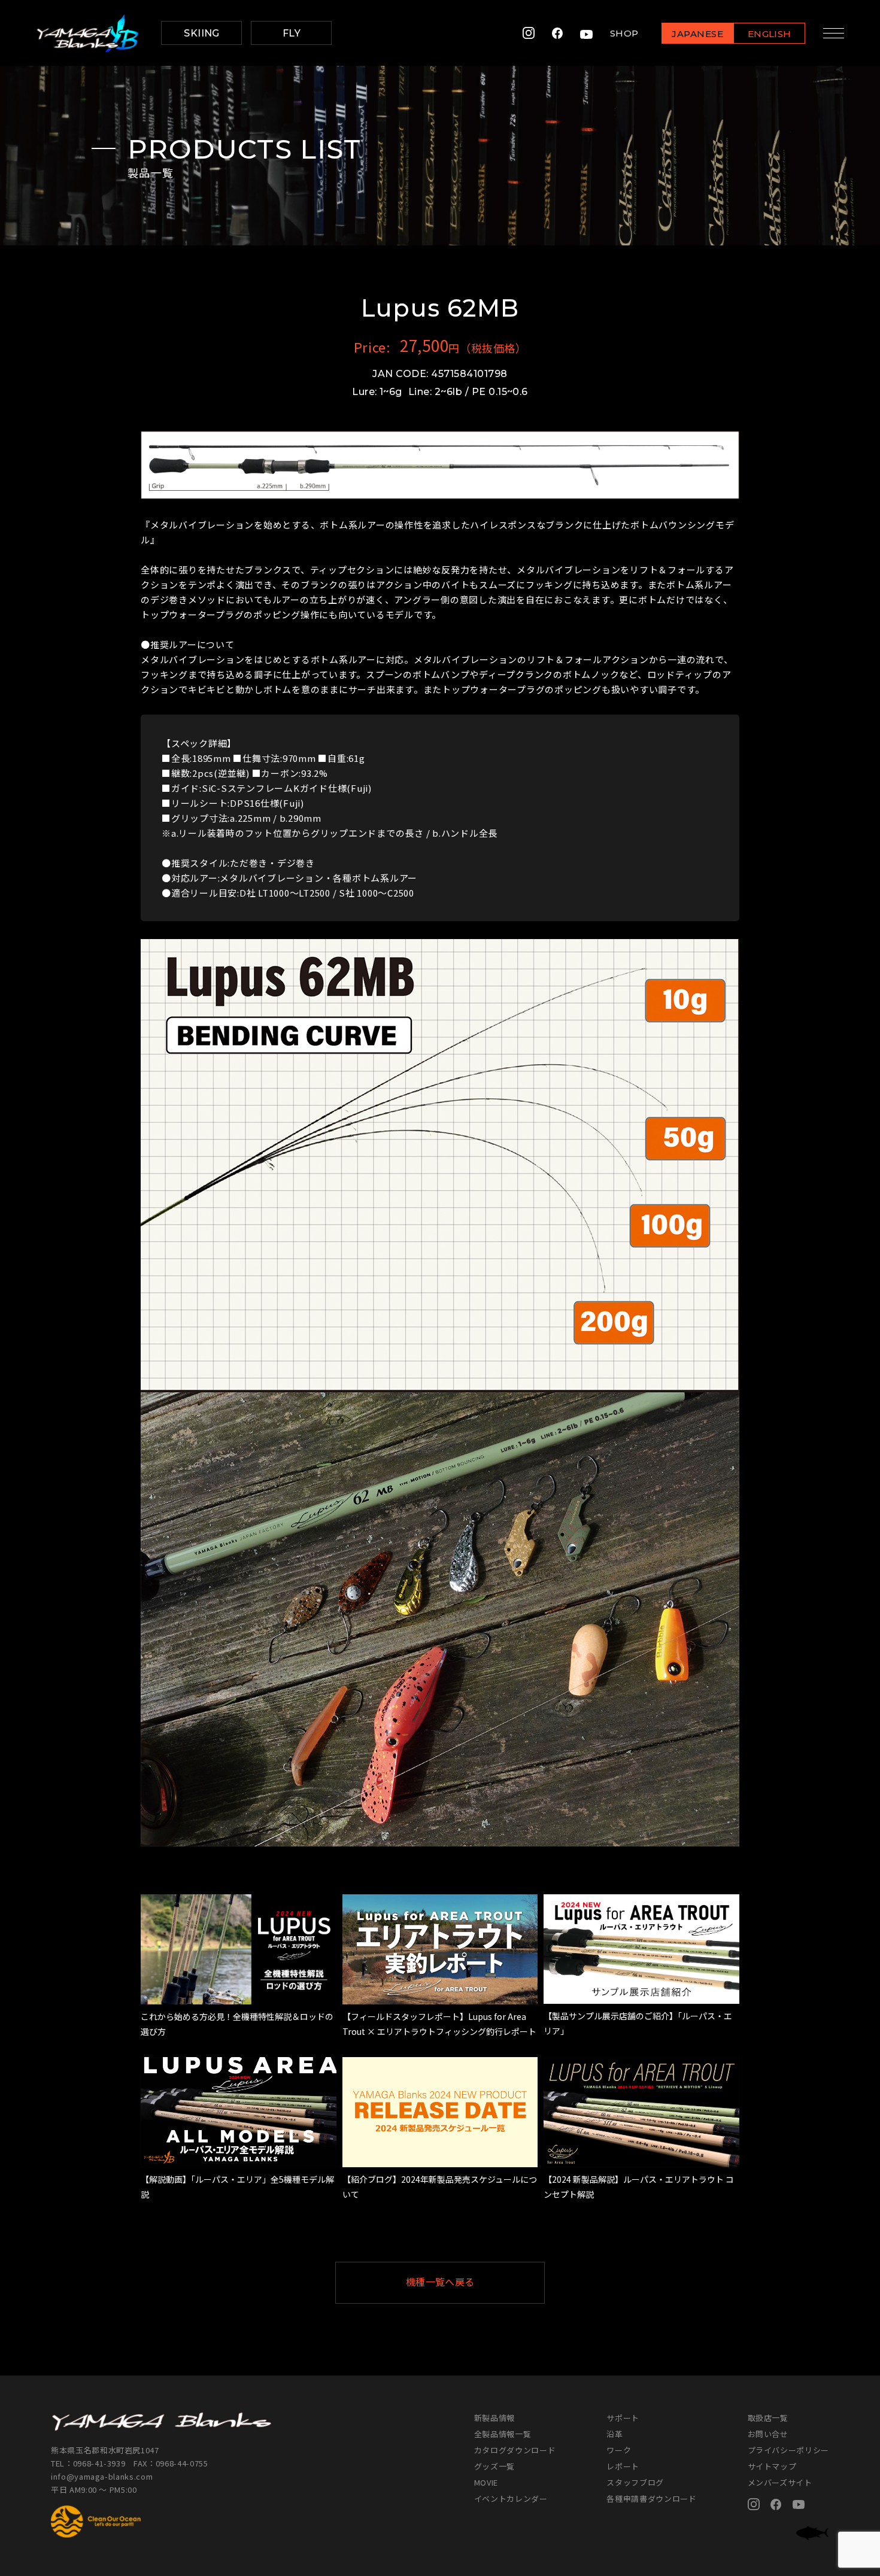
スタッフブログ (635, 2482)
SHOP (624, 33)
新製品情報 (494, 2418)
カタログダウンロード (515, 2450)
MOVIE (486, 2482)
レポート (623, 2466)
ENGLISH (770, 34)
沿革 (615, 2434)
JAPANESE (697, 34)
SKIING (202, 33)
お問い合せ (768, 2434)
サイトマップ (772, 2466)
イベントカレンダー (511, 2498)
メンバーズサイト (780, 2482)
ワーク (619, 2450)
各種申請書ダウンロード (651, 2498)
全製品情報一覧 (503, 2434)
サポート (623, 2418)
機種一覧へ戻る (440, 2282)
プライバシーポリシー (789, 2450)
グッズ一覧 (494, 2466)
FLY (292, 33)
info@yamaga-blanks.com (102, 2476)
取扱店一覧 (768, 2418)
